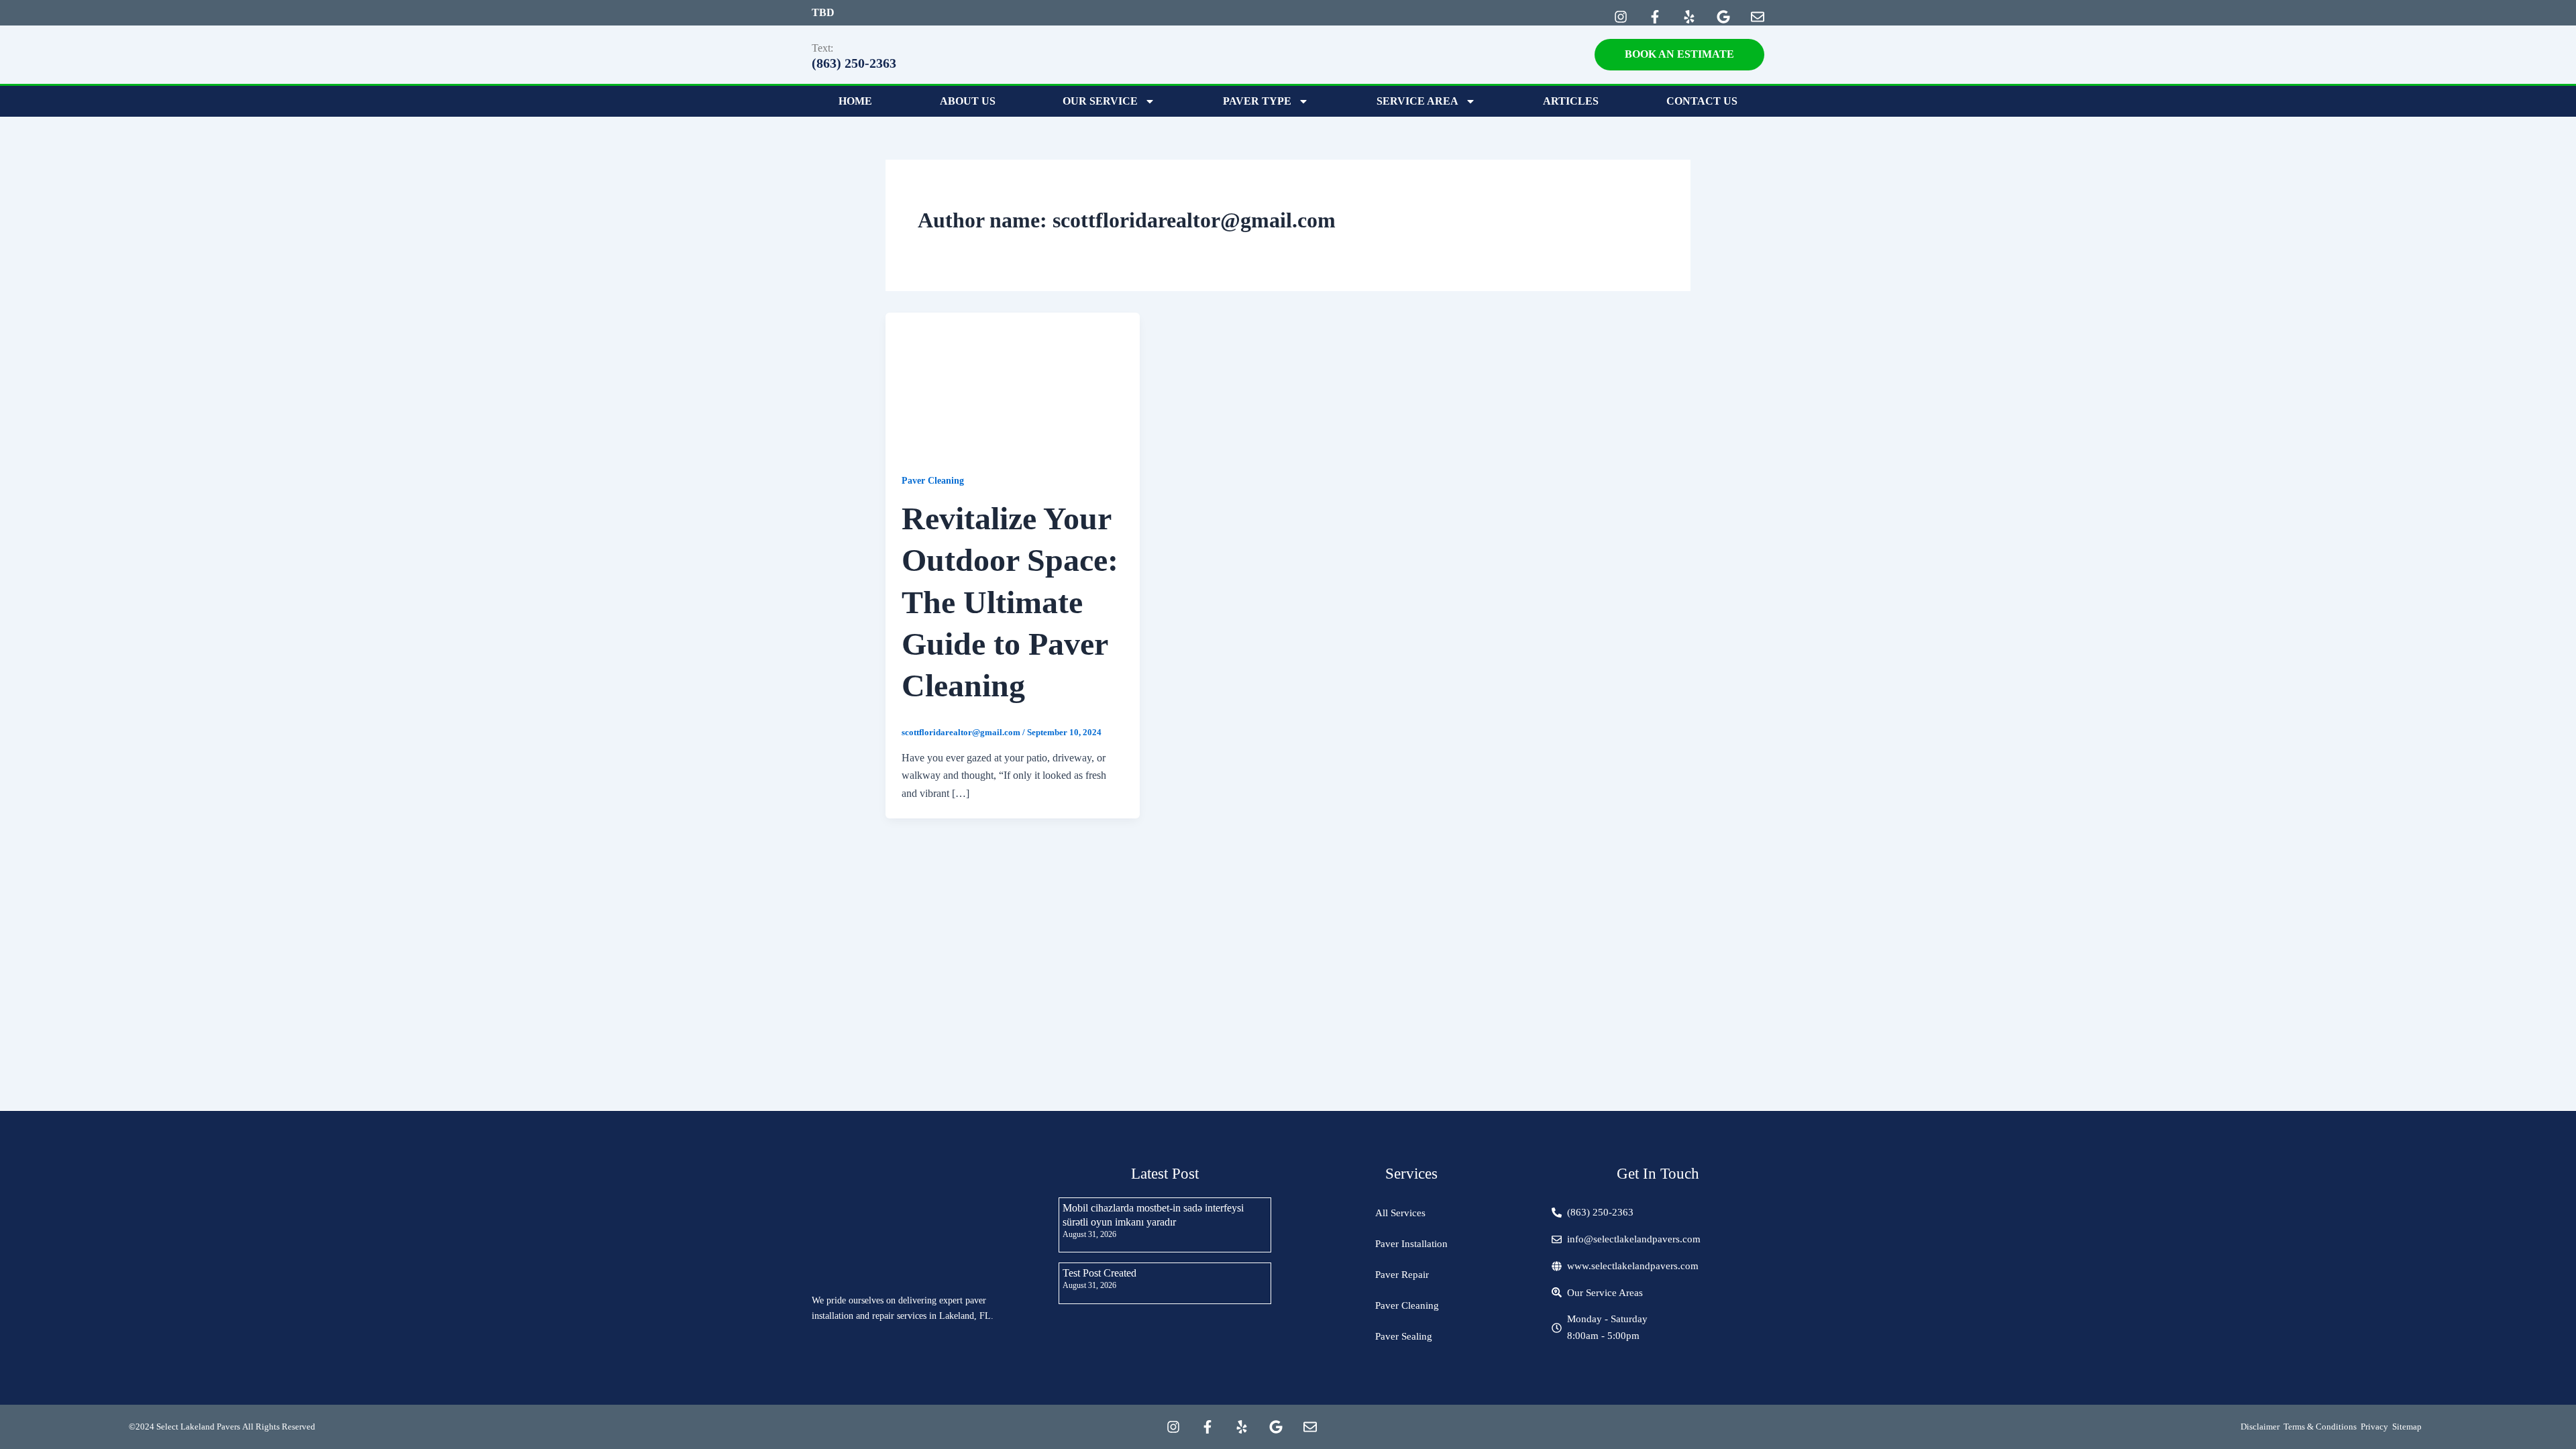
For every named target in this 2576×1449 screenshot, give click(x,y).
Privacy (2374, 1427)
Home (855, 101)
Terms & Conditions (2320, 1427)
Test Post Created (1099, 1273)
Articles (1571, 101)
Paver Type (1257, 101)
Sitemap (2407, 1427)
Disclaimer (2260, 1427)
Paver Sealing (1404, 1336)
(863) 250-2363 (854, 63)
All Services (1400, 1213)
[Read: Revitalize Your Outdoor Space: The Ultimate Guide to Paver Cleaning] (1013, 383)
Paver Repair (1402, 1275)
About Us (968, 101)
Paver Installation (1411, 1244)
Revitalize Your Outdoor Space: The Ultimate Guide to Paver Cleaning (1010, 602)
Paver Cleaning (933, 481)
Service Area (1417, 101)
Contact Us (1702, 101)
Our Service (1100, 101)
